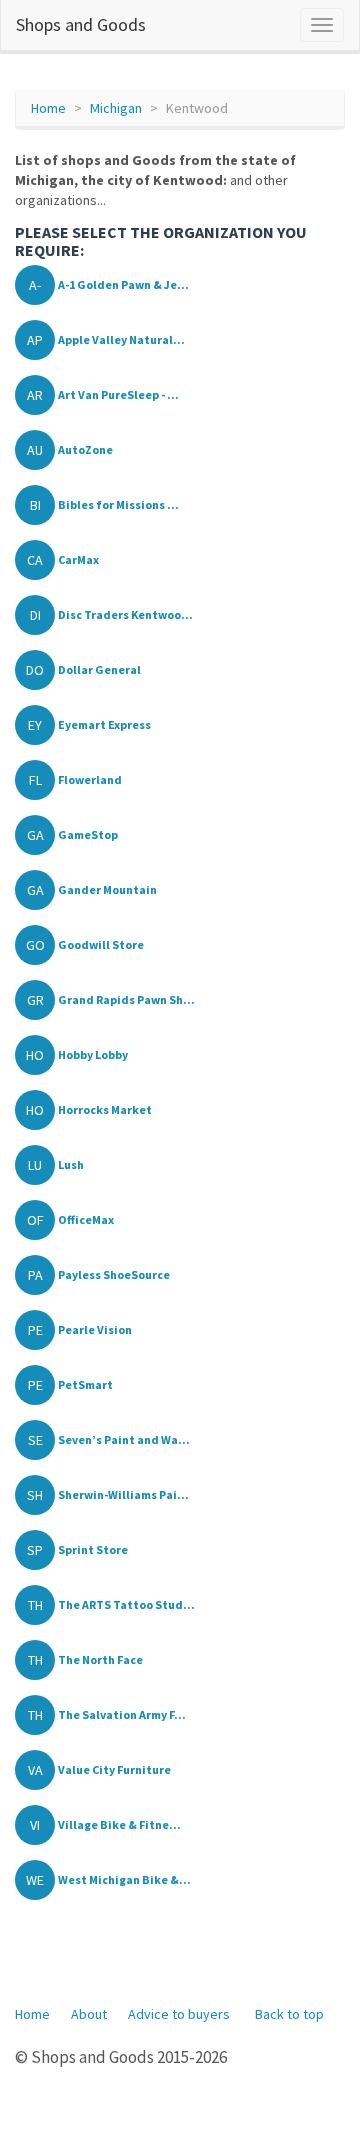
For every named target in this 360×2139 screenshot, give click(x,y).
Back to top (289, 2014)
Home (48, 108)
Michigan (116, 108)
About (89, 2014)
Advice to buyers (179, 2014)
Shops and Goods (81, 24)
